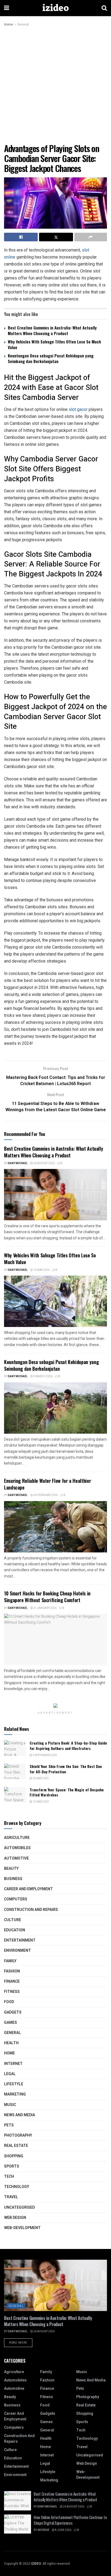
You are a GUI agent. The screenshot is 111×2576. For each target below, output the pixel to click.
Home (8, 24)
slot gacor (78, 409)
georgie (43, 2530)
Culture (13, 1920)
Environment (18, 1951)
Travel (11, 2197)
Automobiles (17, 1848)
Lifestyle (14, 2084)
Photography (18, 2135)
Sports (12, 2166)
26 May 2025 (40, 1778)
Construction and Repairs (31, 1910)
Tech (9, 2177)
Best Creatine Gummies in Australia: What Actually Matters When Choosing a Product (52, 330)
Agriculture (17, 1838)
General (23, 24)
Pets (9, 2125)
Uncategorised (19, 2207)
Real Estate (16, 2146)
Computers (16, 1899)
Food (9, 2002)
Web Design (15, 2218)
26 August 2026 (44, 1163)
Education (15, 1930)
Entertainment (20, 1940)
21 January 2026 (45, 1608)
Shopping (14, 2156)
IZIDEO (36, 2564)
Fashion (12, 1971)
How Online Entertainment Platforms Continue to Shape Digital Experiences (70, 2520)
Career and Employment (28, 1889)
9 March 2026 (43, 1376)
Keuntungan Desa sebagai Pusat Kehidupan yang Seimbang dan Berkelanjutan (51, 358)
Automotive (16, 1858)
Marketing (15, 2094)
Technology (17, 2187)
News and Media (20, 2115)
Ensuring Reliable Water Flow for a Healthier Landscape (47, 1484)
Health (11, 2043)
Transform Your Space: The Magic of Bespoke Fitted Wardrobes (67, 1792)
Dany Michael (18, 1163)
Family (10, 1961)
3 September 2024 (44, 1755)
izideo (55, 8)
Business (13, 1879)
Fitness (12, 1992)
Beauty (11, 1869)
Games (11, 2023)
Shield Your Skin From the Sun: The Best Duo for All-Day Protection (66, 1769)
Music (10, 2105)
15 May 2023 (40, 1802)
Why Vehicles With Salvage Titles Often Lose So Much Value (54, 344)
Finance (12, 1981)
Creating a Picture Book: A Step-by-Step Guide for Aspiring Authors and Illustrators (68, 1746)
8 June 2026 (63, 2530)
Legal (10, 2074)
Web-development (22, 2228)
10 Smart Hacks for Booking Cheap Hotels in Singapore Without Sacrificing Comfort (47, 1597)
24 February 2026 (45, 1495)
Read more (18, 2343)
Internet (13, 2064)
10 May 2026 (41, 1270)
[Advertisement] (55, 85)
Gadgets (13, 2012)
